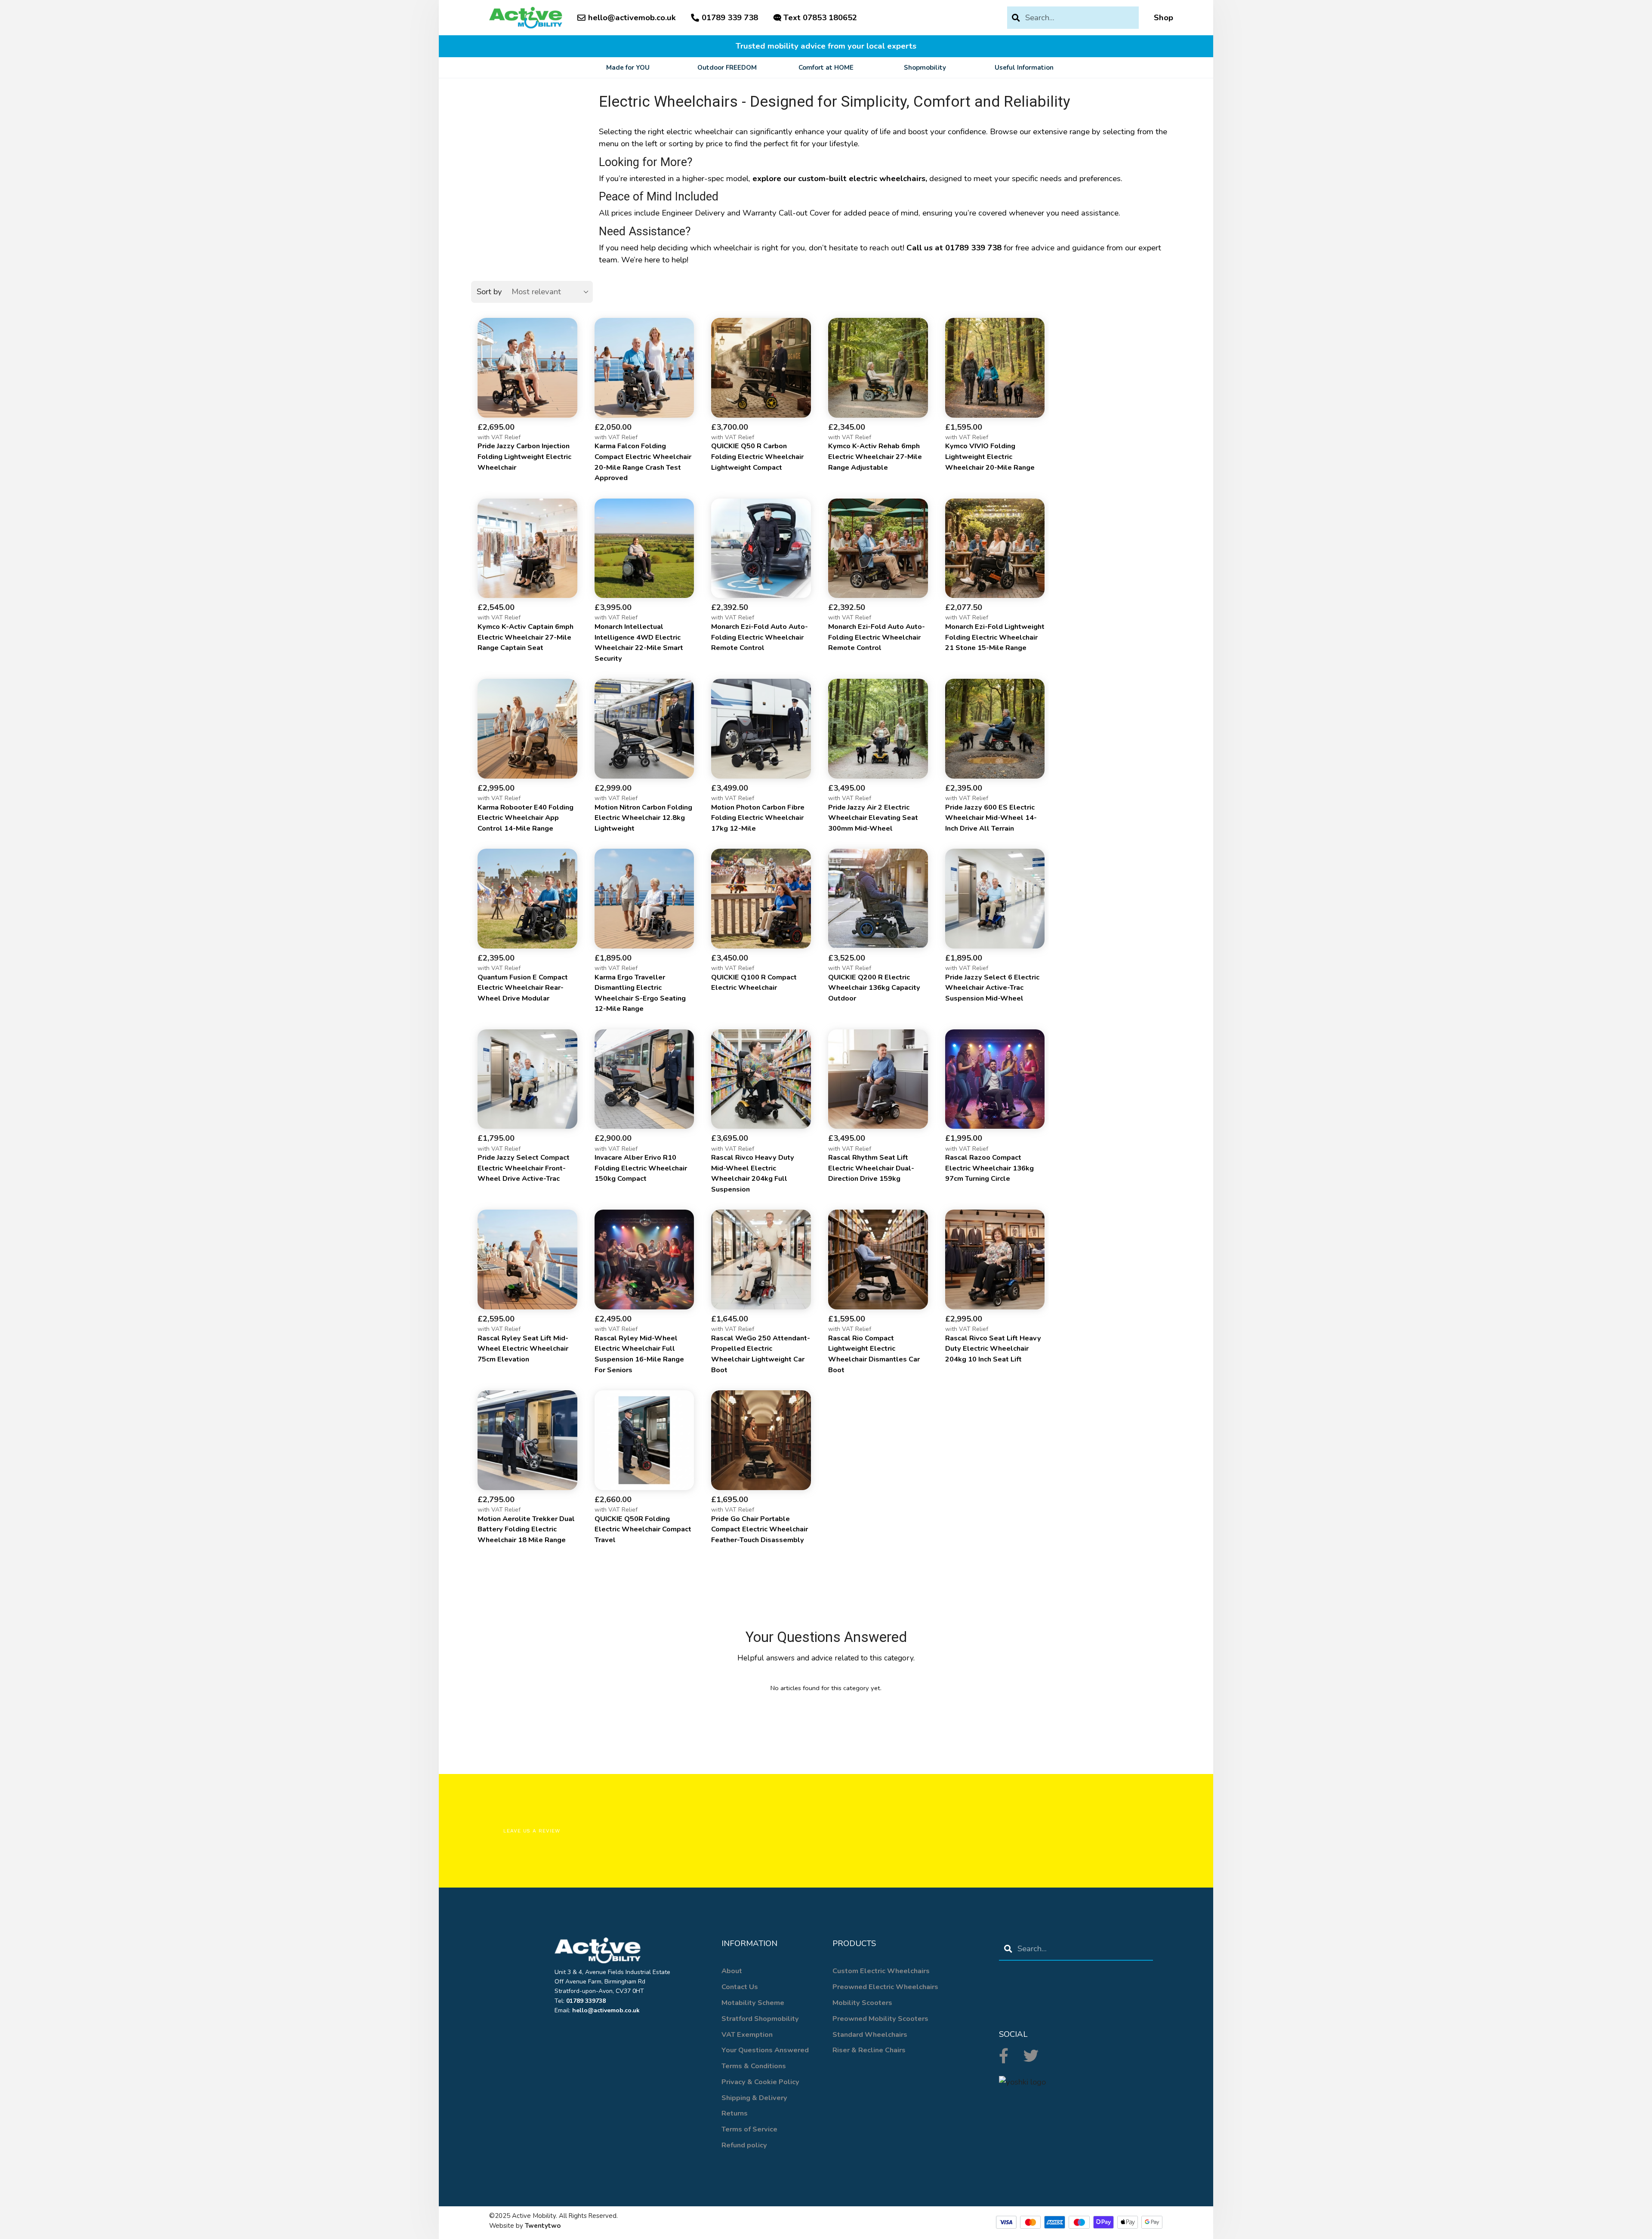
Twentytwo (543, 2226)
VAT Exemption (747, 2034)
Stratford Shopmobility (760, 2019)
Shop (1163, 18)
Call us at (954, 248)
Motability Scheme (753, 2003)
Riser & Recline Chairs (869, 2050)
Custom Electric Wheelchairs (881, 1971)
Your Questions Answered (765, 2050)
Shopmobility (925, 68)
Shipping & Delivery (754, 2098)
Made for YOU (628, 68)
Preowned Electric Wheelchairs (885, 1987)
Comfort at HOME (826, 68)
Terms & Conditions (754, 2066)
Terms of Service (749, 2129)
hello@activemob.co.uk (632, 18)
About (732, 1971)
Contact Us (740, 1987)
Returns (735, 2113)
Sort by (489, 292)
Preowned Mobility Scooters (880, 2019)
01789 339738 (586, 2001)
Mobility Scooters (862, 2003)
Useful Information (1024, 68)
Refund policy (744, 2145)
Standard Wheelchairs (870, 2034)
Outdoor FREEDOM (727, 68)
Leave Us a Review (532, 1831)
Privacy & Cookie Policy (760, 2082)
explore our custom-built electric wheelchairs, (840, 179)
